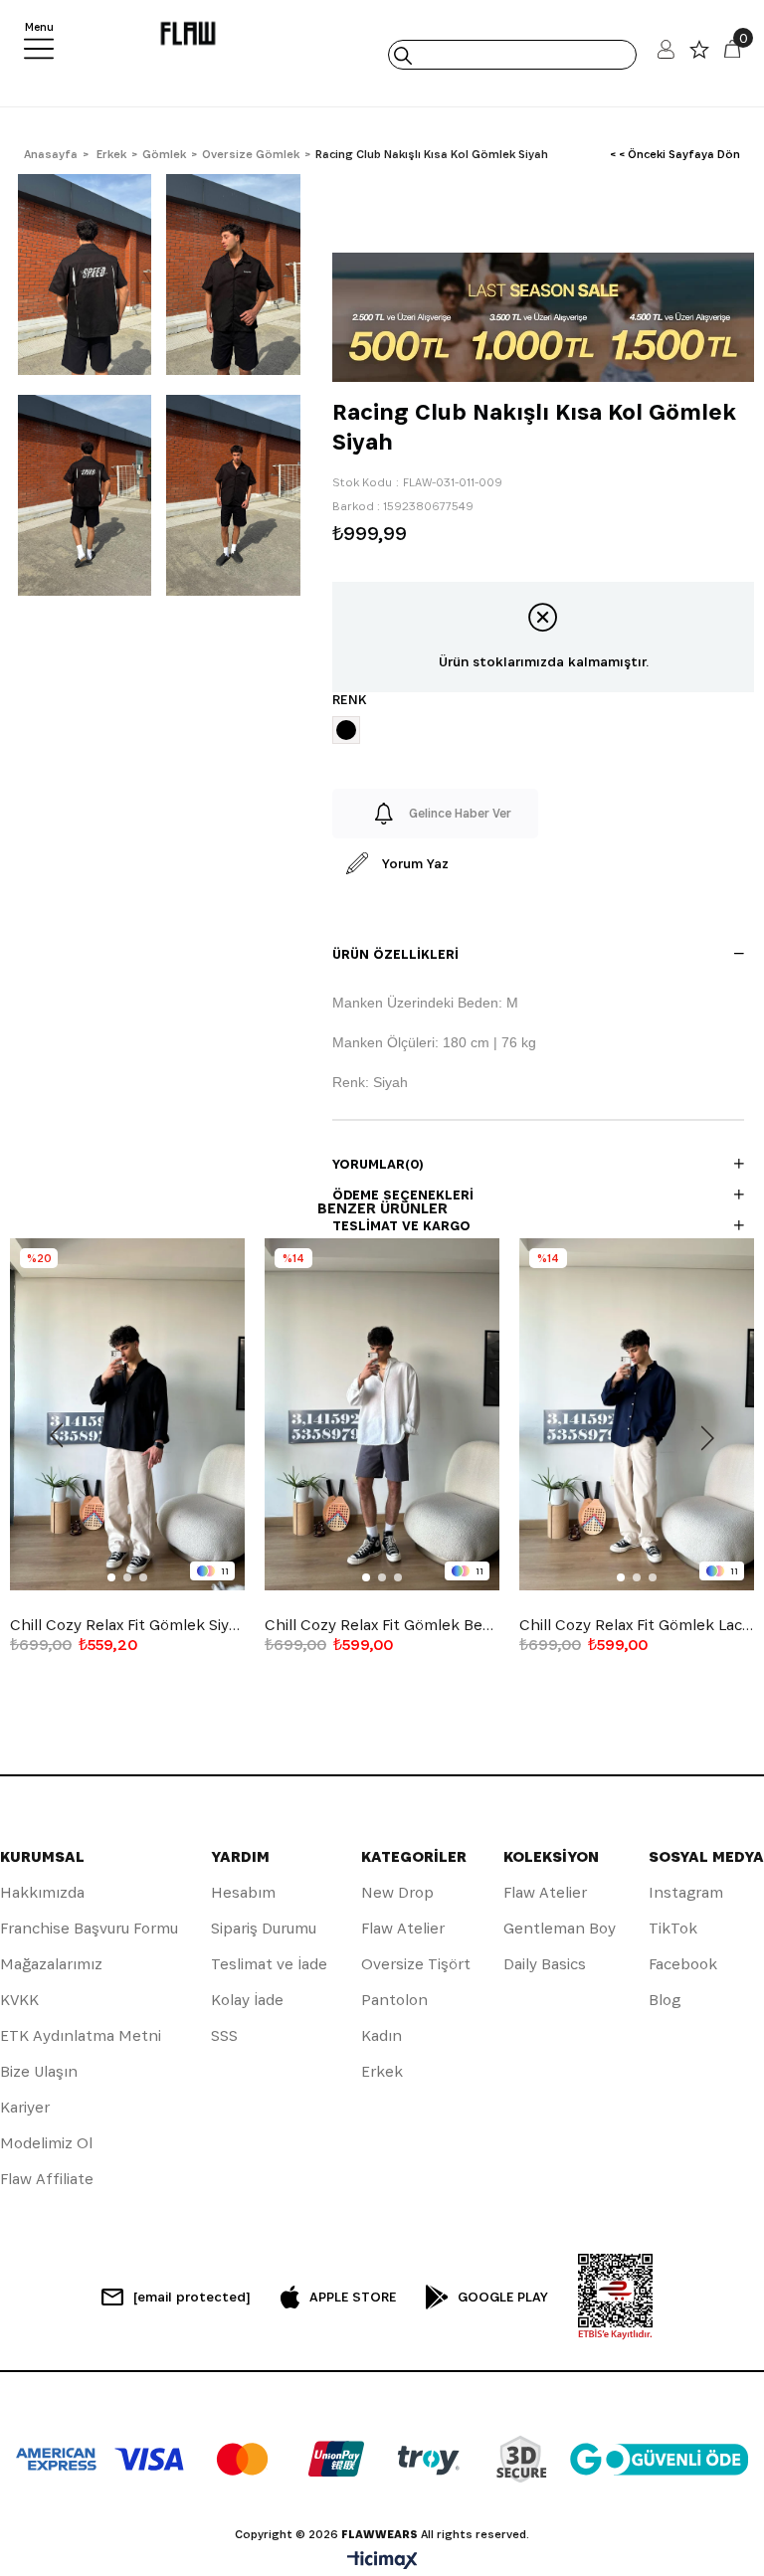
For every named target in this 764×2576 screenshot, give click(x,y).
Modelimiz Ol (46, 2143)
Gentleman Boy (560, 1928)
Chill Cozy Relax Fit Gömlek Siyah (127, 1625)
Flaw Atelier (403, 1928)
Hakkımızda (42, 1892)
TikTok (673, 1928)
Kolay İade (247, 2000)
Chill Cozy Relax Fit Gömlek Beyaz (382, 1625)
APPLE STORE (353, 2297)
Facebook (683, 1964)
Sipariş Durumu (264, 1928)
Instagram (686, 1892)
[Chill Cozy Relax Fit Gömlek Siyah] (127, 1414)
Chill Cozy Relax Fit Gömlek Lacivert (637, 1625)
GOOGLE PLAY (503, 2297)
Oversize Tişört (416, 1964)
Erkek (382, 2071)
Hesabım (243, 1892)
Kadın (382, 2035)
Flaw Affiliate (47, 2179)
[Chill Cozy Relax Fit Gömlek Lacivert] (637, 1414)
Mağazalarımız (51, 1964)
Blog (665, 2000)
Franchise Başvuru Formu (89, 1928)
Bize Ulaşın (39, 2071)
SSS (224, 2035)
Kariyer (25, 2107)
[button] (111, 1577)
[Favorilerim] (699, 54)
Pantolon (394, 2000)
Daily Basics (545, 1964)
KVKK (19, 2000)
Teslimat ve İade (269, 1964)
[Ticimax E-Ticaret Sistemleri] (382, 2562)
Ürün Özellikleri (395, 954)
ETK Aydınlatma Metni (81, 2035)
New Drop (397, 1892)
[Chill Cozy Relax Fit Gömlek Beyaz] (382, 1414)
